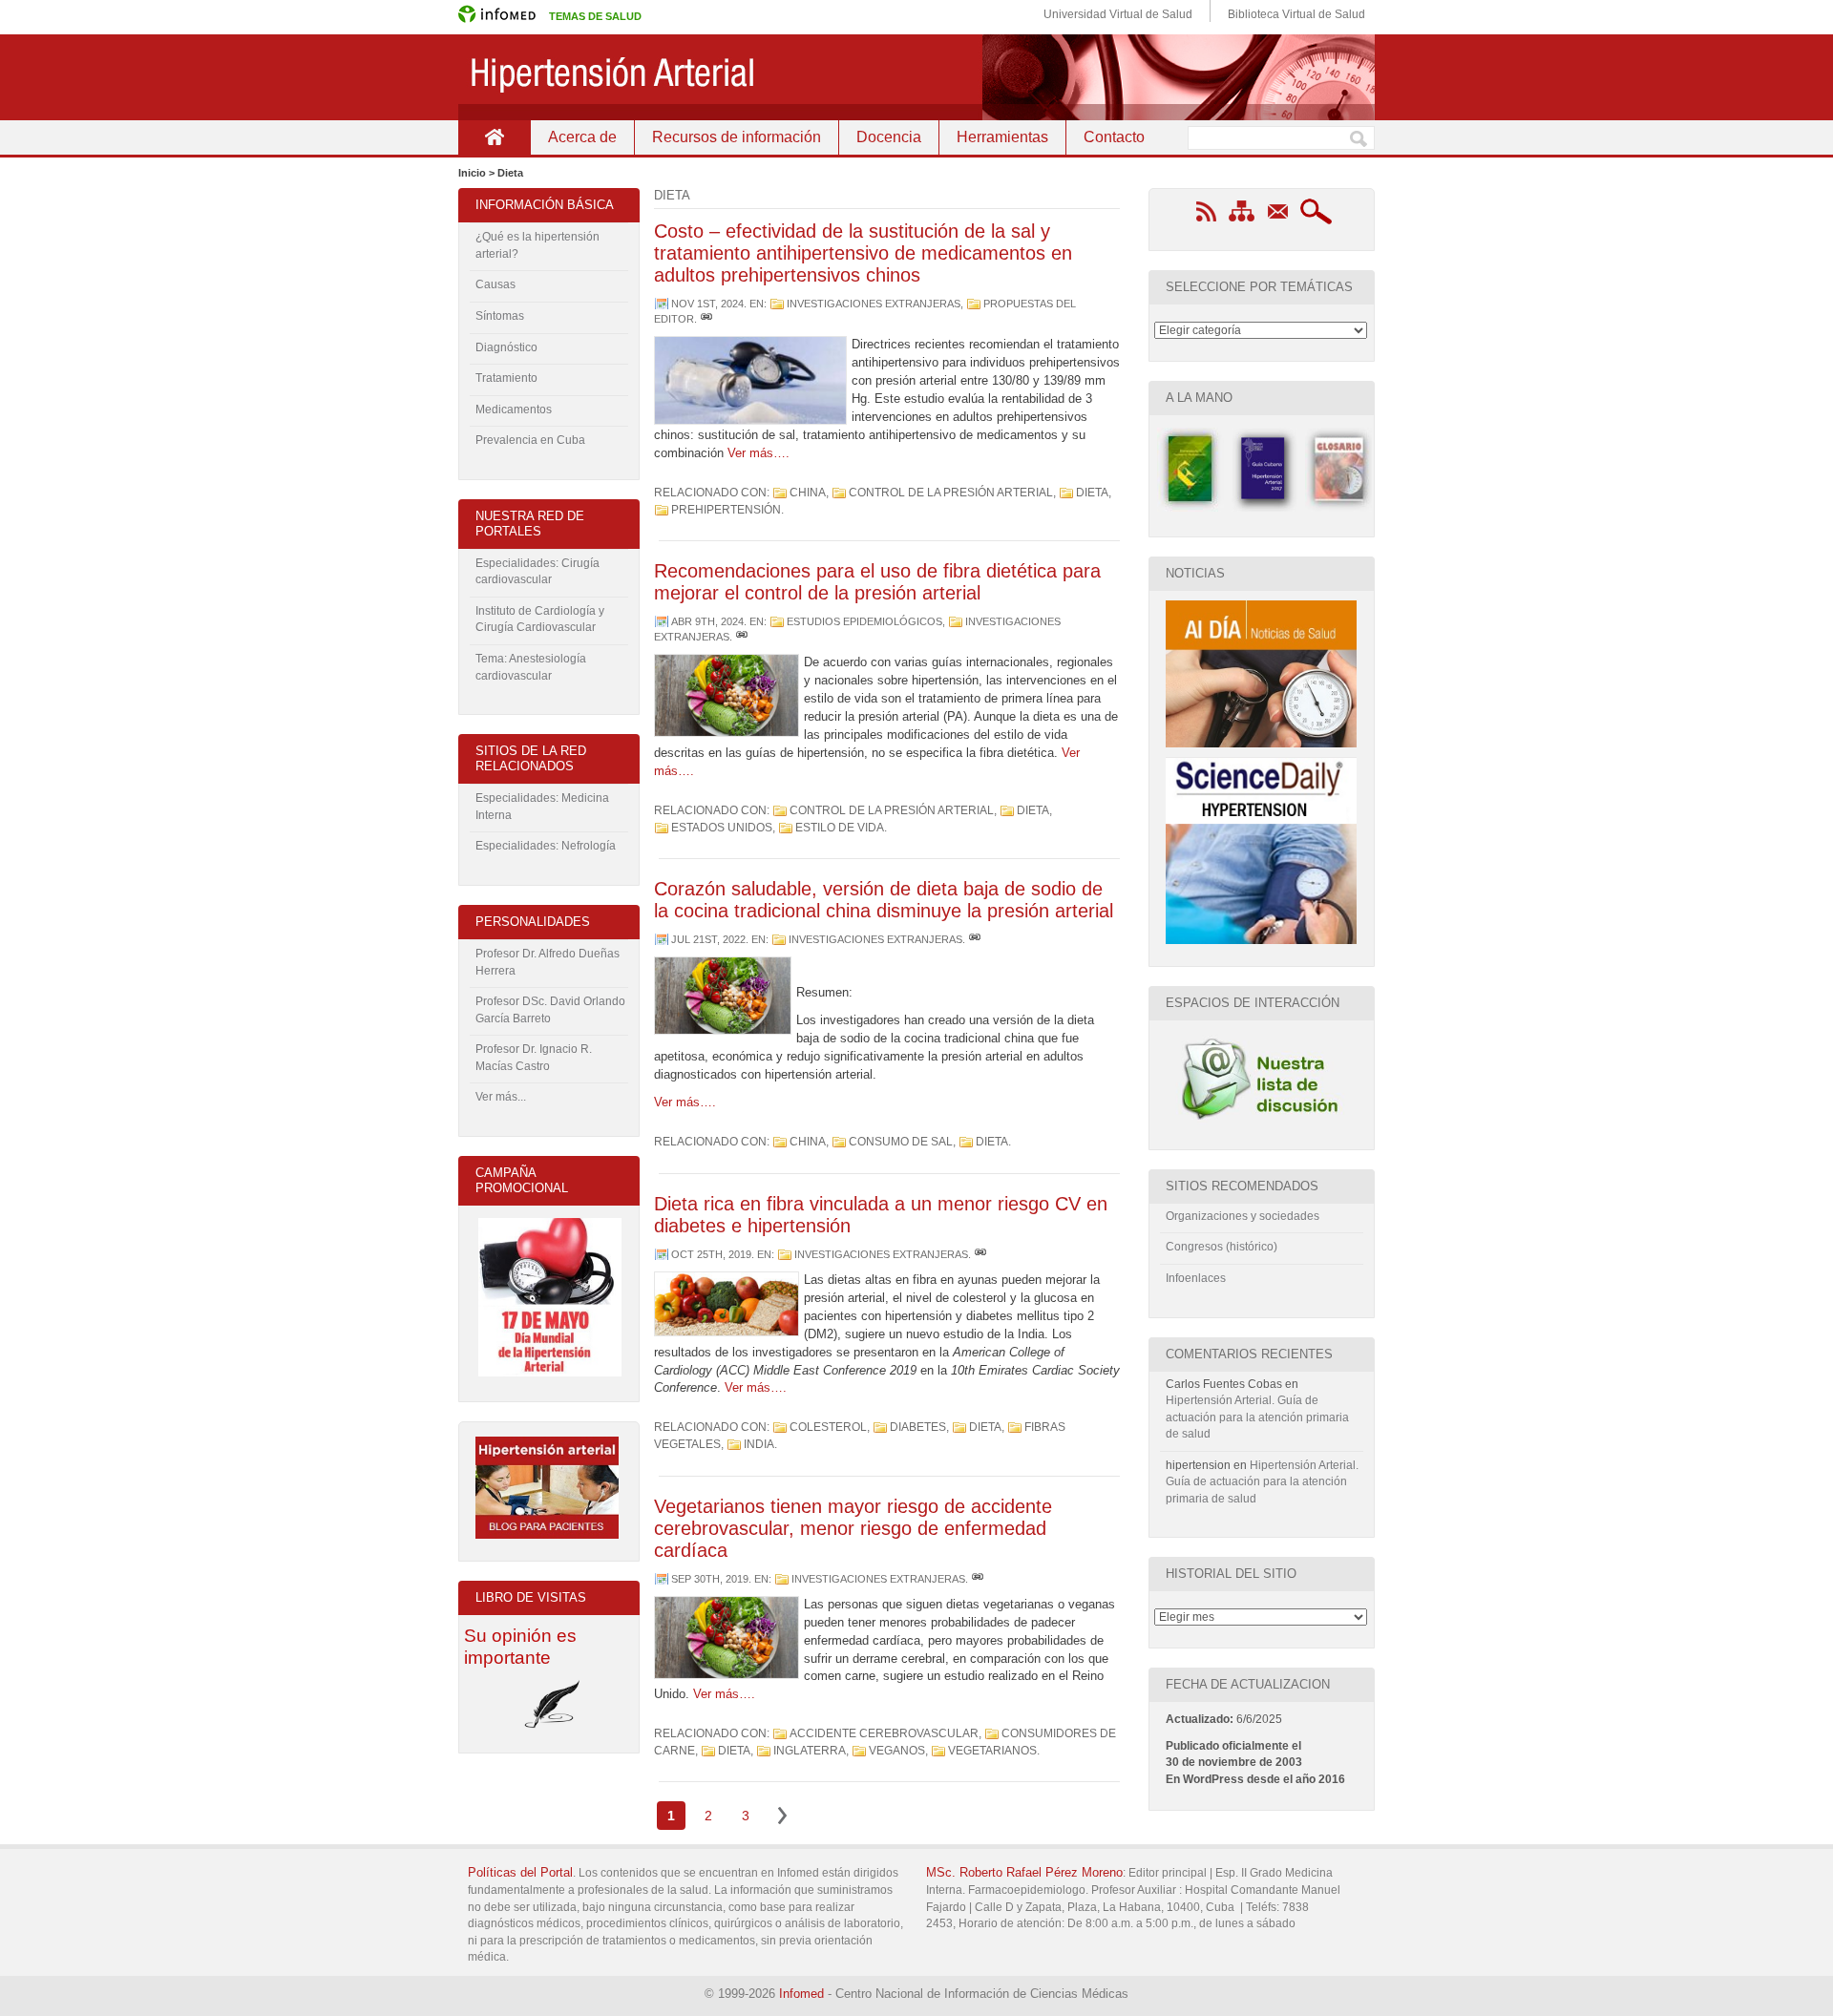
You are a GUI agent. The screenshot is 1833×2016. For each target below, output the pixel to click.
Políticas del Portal (520, 1872)
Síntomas (500, 316)
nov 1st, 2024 (707, 304)
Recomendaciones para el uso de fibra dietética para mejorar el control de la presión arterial (877, 582)
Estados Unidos (722, 828)
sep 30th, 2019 (710, 1579)
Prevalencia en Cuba (530, 440)
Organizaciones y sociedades (1243, 1216)
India (759, 1444)
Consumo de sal (901, 1142)
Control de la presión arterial (951, 493)
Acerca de (582, 137)
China (808, 493)
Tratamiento (506, 378)
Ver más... (501, 1097)
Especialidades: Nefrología (546, 846)
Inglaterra (810, 1751)
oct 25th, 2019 (711, 1254)
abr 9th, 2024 (707, 621)
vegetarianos (992, 1751)
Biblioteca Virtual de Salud (1296, 14)
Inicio (494, 137)
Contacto (1114, 137)
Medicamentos (514, 409)
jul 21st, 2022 (708, 939)
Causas (495, 284)
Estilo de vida (840, 828)
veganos (897, 1751)
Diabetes (918, 1427)
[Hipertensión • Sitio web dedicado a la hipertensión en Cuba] (916, 77)
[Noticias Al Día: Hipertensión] (1261, 744)
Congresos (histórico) (1222, 1247)
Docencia (889, 137)
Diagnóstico (506, 347)
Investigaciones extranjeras (874, 304)
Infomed (801, 1994)
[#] (706, 319)
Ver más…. (758, 453)
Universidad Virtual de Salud (1118, 14)
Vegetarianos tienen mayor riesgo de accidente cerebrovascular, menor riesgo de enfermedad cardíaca (853, 1528)
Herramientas (1002, 137)
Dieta (1092, 493)
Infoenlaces (1196, 1278)
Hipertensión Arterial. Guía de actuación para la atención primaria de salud (1257, 1417)
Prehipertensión (726, 510)
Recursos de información (737, 137)
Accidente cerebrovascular (884, 1733)
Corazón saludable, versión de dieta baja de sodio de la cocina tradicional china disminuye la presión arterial (884, 900)
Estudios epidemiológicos (864, 621)
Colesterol (828, 1427)
